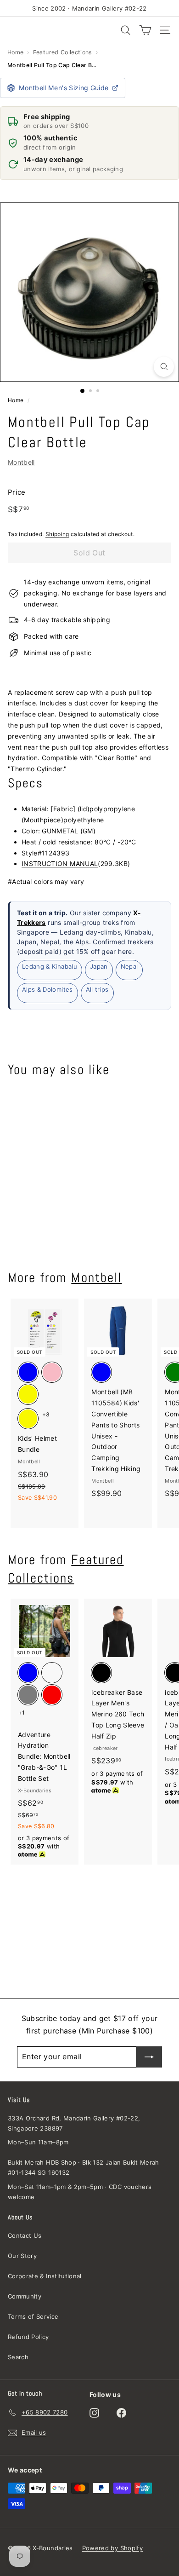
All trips (97, 989)
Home (15, 52)
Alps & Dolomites (48, 989)
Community (25, 2296)
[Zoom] (164, 367)
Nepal (129, 966)
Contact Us (25, 2235)
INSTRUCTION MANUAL (60, 863)
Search (18, 2357)
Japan (99, 966)
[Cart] (145, 30)
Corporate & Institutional (45, 2276)
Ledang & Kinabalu (50, 966)
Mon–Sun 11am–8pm (38, 2142)
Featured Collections (63, 52)
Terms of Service (33, 2316)
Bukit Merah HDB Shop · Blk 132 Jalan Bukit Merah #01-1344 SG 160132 (84, 2167)
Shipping (57, 534)
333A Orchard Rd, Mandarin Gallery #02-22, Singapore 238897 (74, 2123)
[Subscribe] (149, 2057)
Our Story (22, 2256)
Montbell (21, 462)
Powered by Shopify (112, 2548)
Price (17, 492)
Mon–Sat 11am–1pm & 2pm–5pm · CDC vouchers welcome (80, 2192)
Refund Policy (28, 2337)
